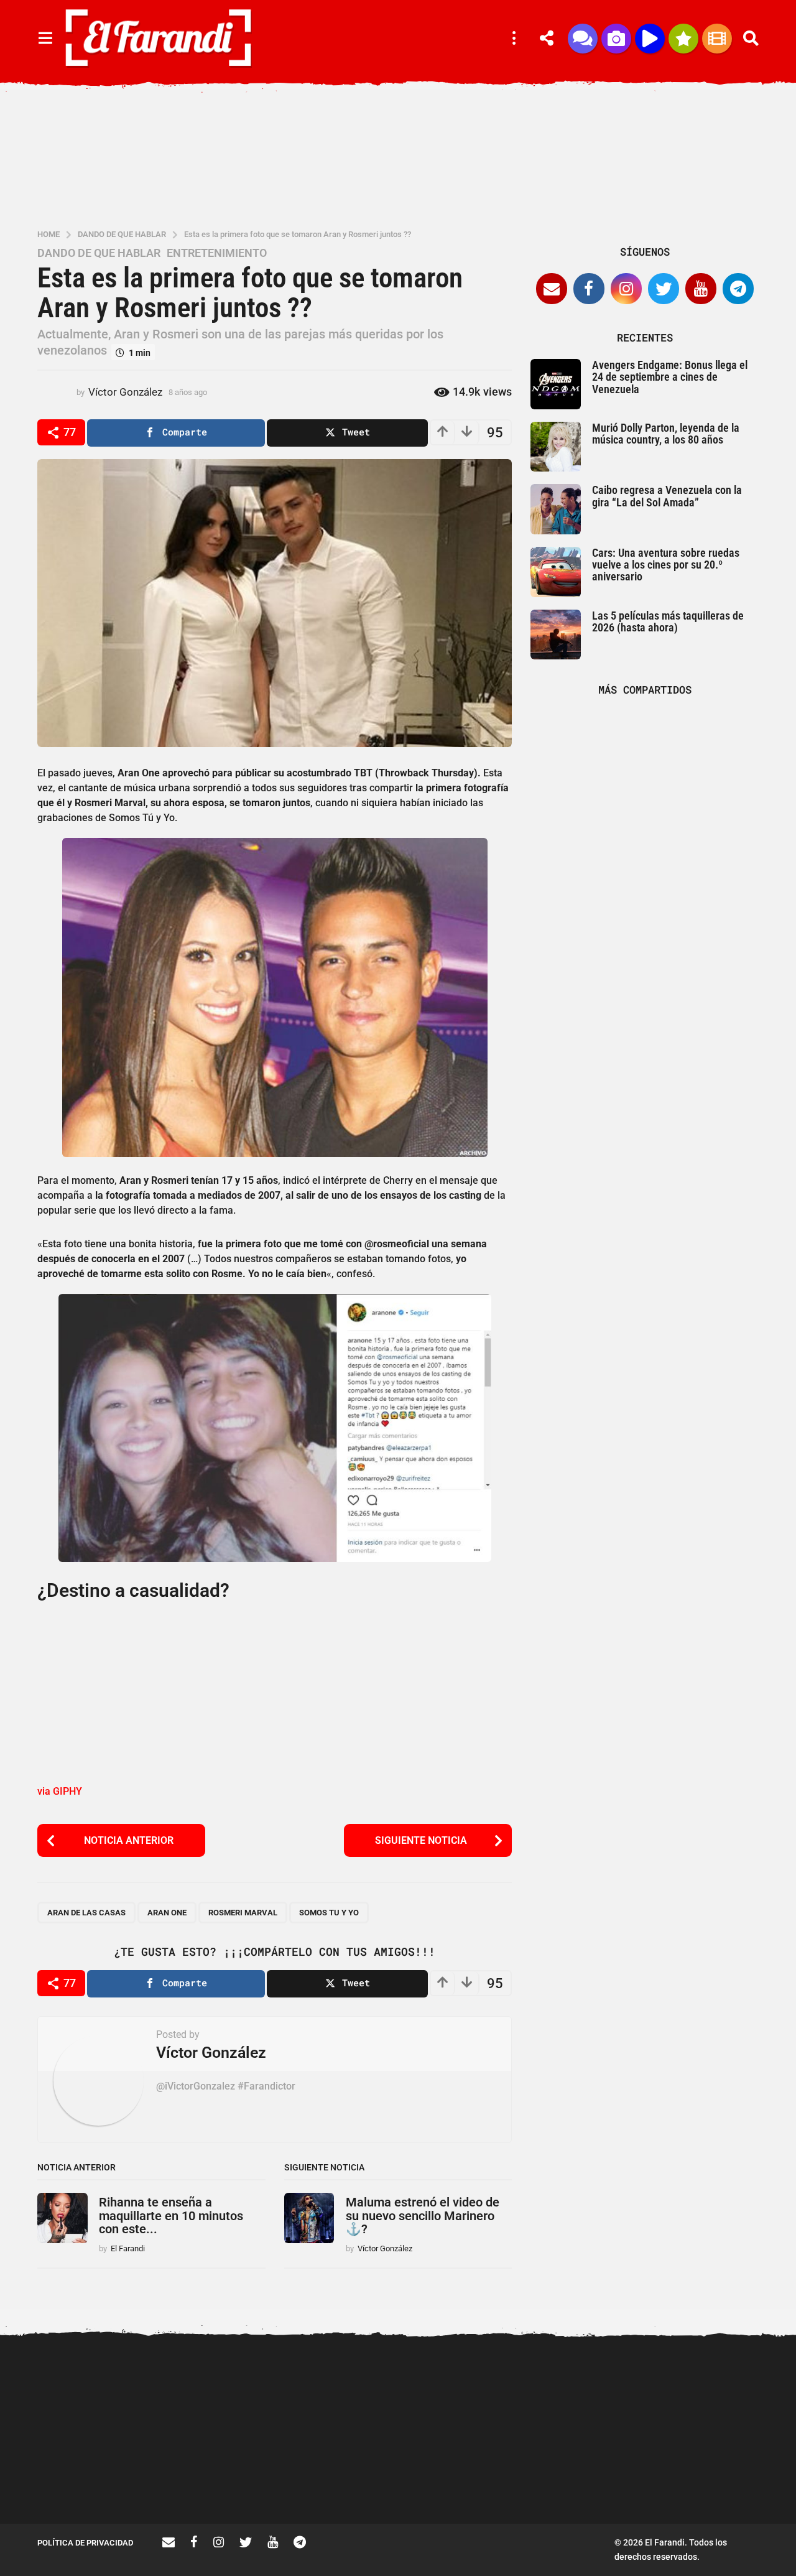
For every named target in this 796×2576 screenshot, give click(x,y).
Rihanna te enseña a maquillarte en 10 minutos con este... (171, 2216)
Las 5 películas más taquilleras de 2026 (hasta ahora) (668, 621)
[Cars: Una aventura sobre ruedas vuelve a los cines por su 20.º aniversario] (556, 572)
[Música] (650, 39)
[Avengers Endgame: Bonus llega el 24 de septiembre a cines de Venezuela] (556, 384)
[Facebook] (589, 289)
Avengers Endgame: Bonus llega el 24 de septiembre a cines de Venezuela (670, 377)
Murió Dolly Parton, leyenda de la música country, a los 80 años (666, 434)
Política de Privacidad (85, 2543)
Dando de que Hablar (99, 253)
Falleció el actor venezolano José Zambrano (473, 2479)
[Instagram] (626, 289)
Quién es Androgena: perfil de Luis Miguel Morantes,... (224, 2479)
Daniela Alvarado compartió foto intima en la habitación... (597, 2479)
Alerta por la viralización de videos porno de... (99, 2479)
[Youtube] (701, 289)
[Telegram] (738, 289)
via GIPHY (60, 1791)
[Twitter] (664, 289)
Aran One (167, 1913)
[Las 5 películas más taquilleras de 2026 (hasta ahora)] (556, 635)
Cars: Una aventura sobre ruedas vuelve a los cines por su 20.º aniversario (666, 565)
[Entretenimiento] (717, 39)
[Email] (552, 289)
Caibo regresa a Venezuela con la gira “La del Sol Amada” (667, 496)
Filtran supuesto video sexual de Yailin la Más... (349, 2479)
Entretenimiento (217, 253)
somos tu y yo (329, 1913)
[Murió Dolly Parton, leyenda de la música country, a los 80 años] (556, 447)
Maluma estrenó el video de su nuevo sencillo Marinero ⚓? (423, 2216)
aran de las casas (86, 1913)
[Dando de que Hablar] (583, 39)
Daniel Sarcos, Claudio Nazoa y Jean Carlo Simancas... (722, 2479)
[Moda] (683, 39)
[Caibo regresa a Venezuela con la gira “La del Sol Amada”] (556, 509)
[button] (45, 39)
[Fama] (616, 39)
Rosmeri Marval (243, 1913)
